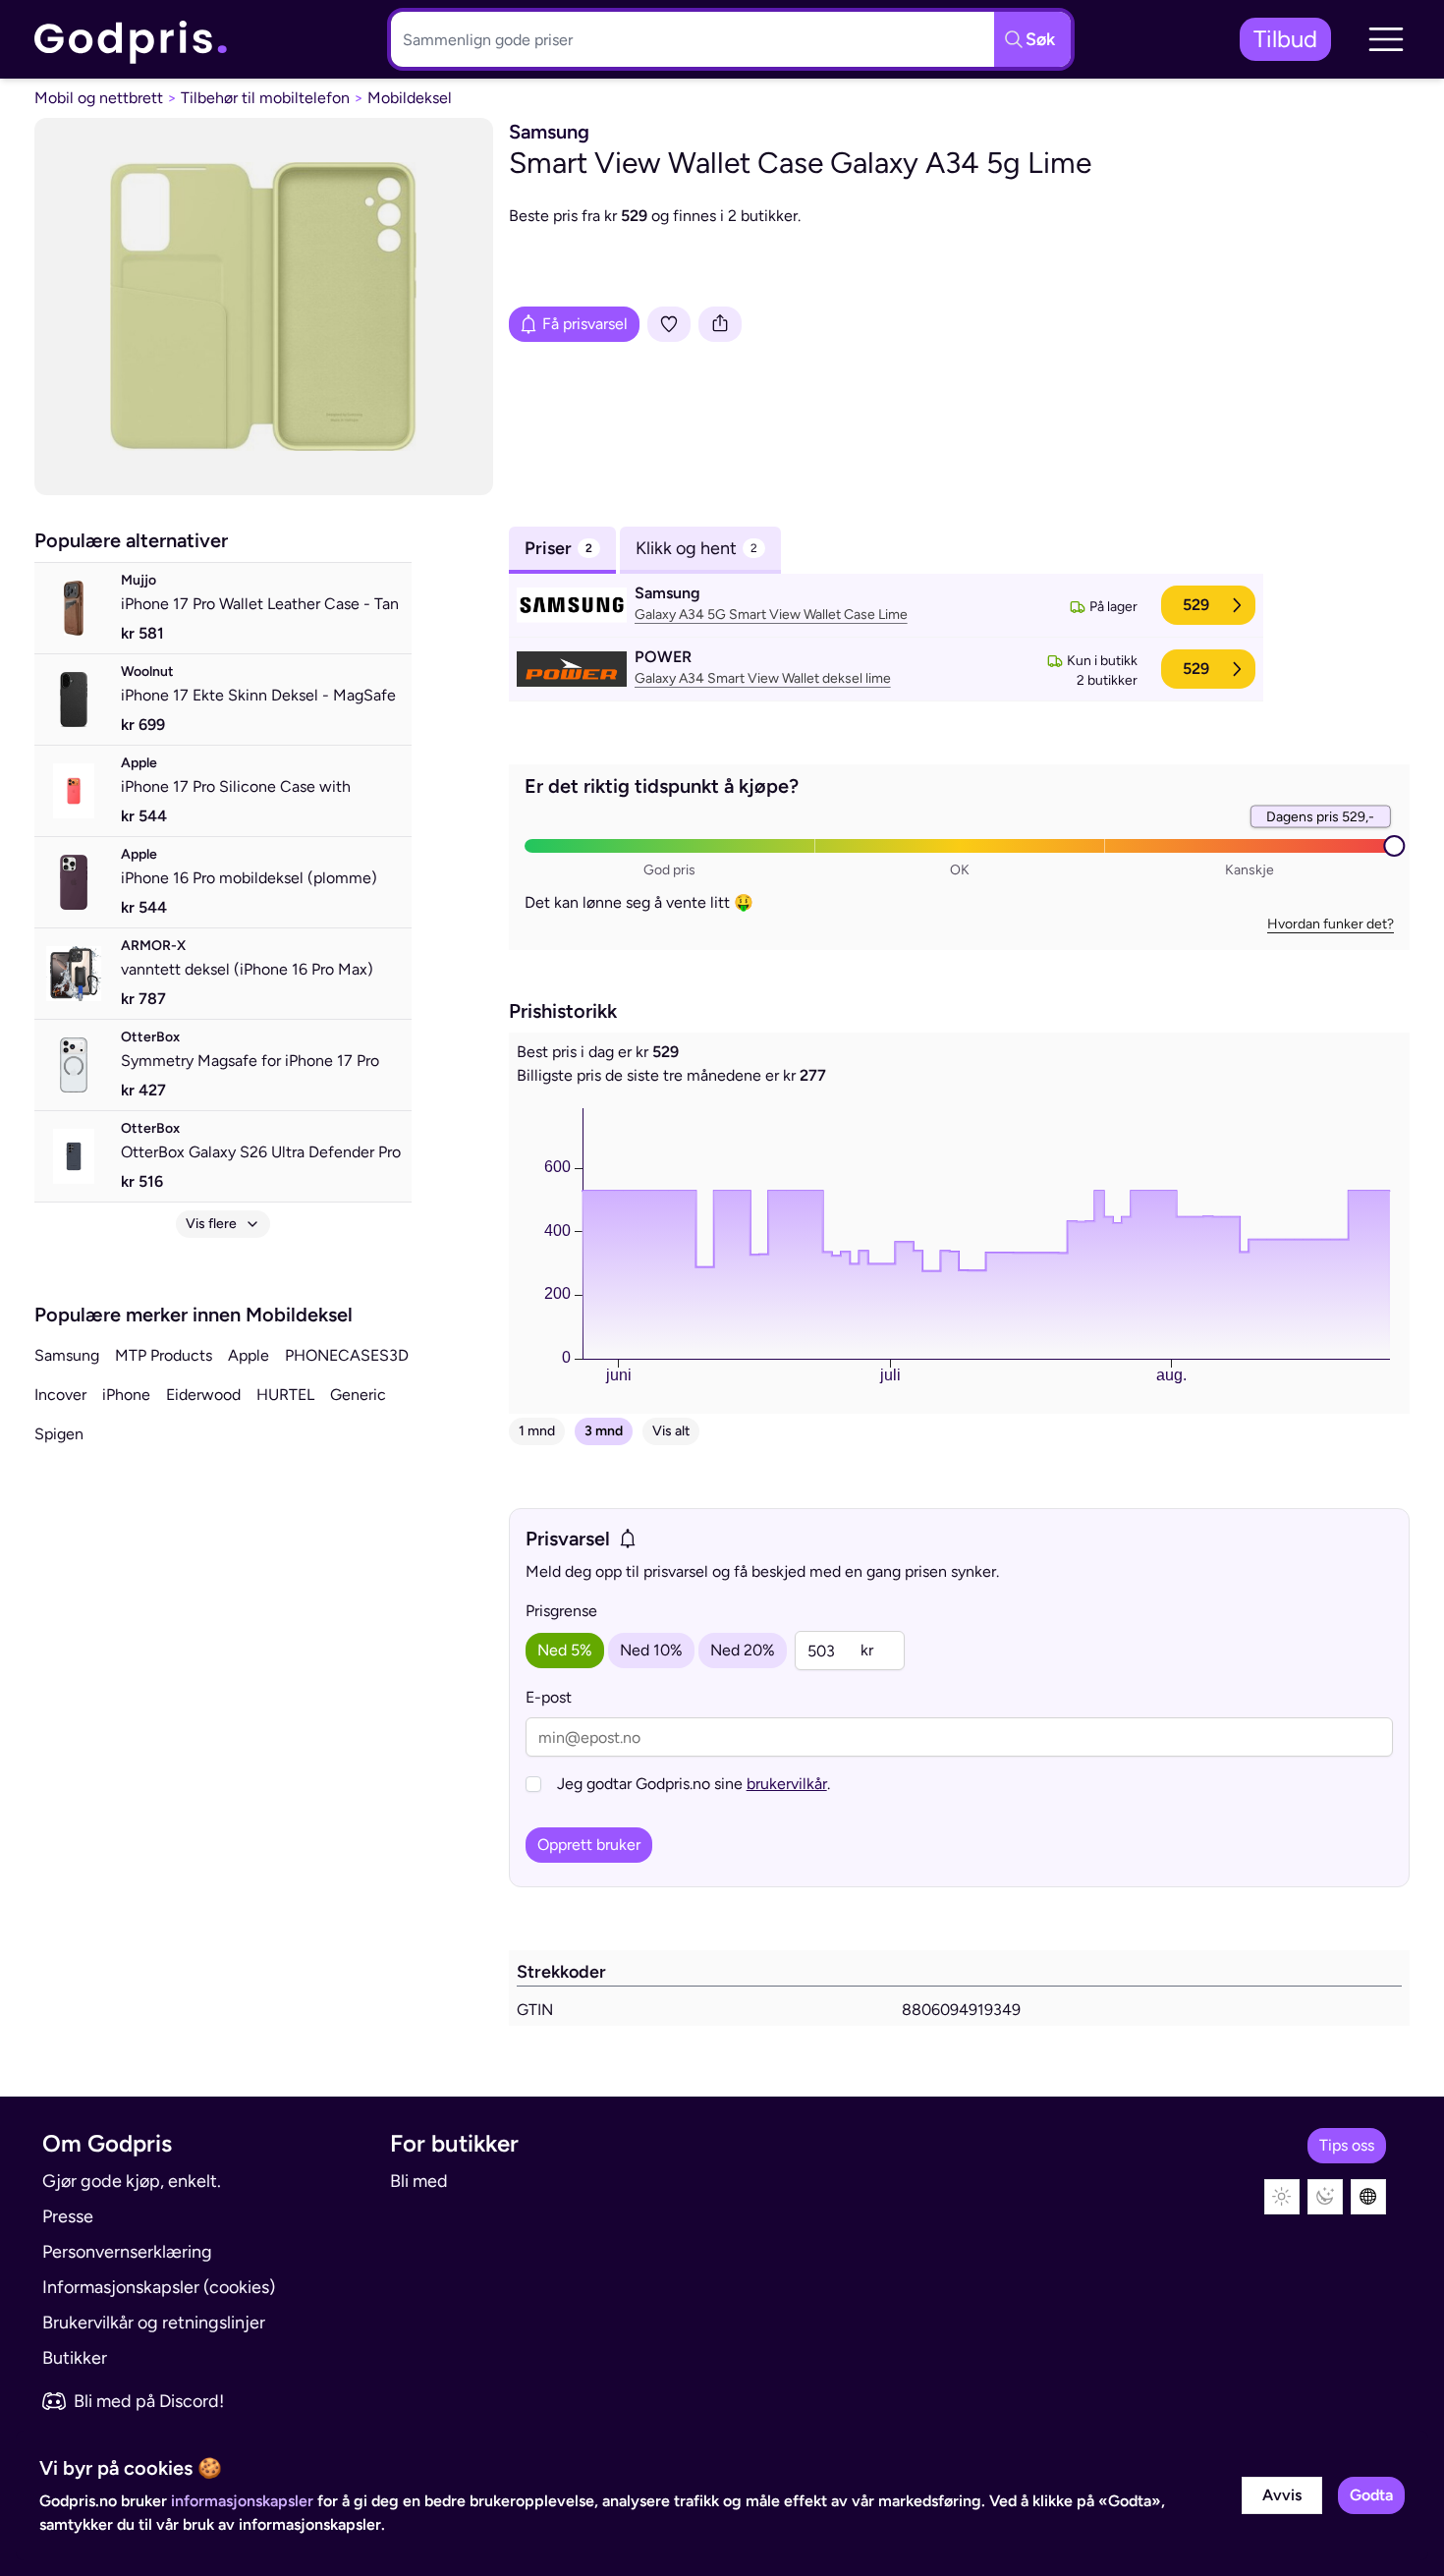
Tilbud (1285, 39)
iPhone (126, 1395)
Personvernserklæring (127, 2252)
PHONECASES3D (347, 1355)
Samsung (67, 1355)
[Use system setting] (1368, 2197)
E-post (549, 1697)
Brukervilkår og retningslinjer (154, 2323)
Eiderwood (203, 1395)
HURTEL (285, 1395)
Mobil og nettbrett (99, 98)
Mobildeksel (410, 98)
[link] (132, 40)
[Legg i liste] (669, 324)
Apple (249, 1355)
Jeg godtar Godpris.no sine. (694, 1784)
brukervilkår (787, 1784)
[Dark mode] (1325, 2197)
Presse (68, 2216)
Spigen (59, 1434)
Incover (60, 1395)
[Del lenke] (720, 324)
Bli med (419, 2181)
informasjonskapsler (242, 2501)
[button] (1386, 39)
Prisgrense (561, 1611)
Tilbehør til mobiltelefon (265, 98)
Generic (358, 1395)
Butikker (75, 2358)
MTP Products (164, 1355)
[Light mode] (1282, 2197)
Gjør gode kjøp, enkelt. (132, 2181)
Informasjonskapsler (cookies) (159, 2287)
